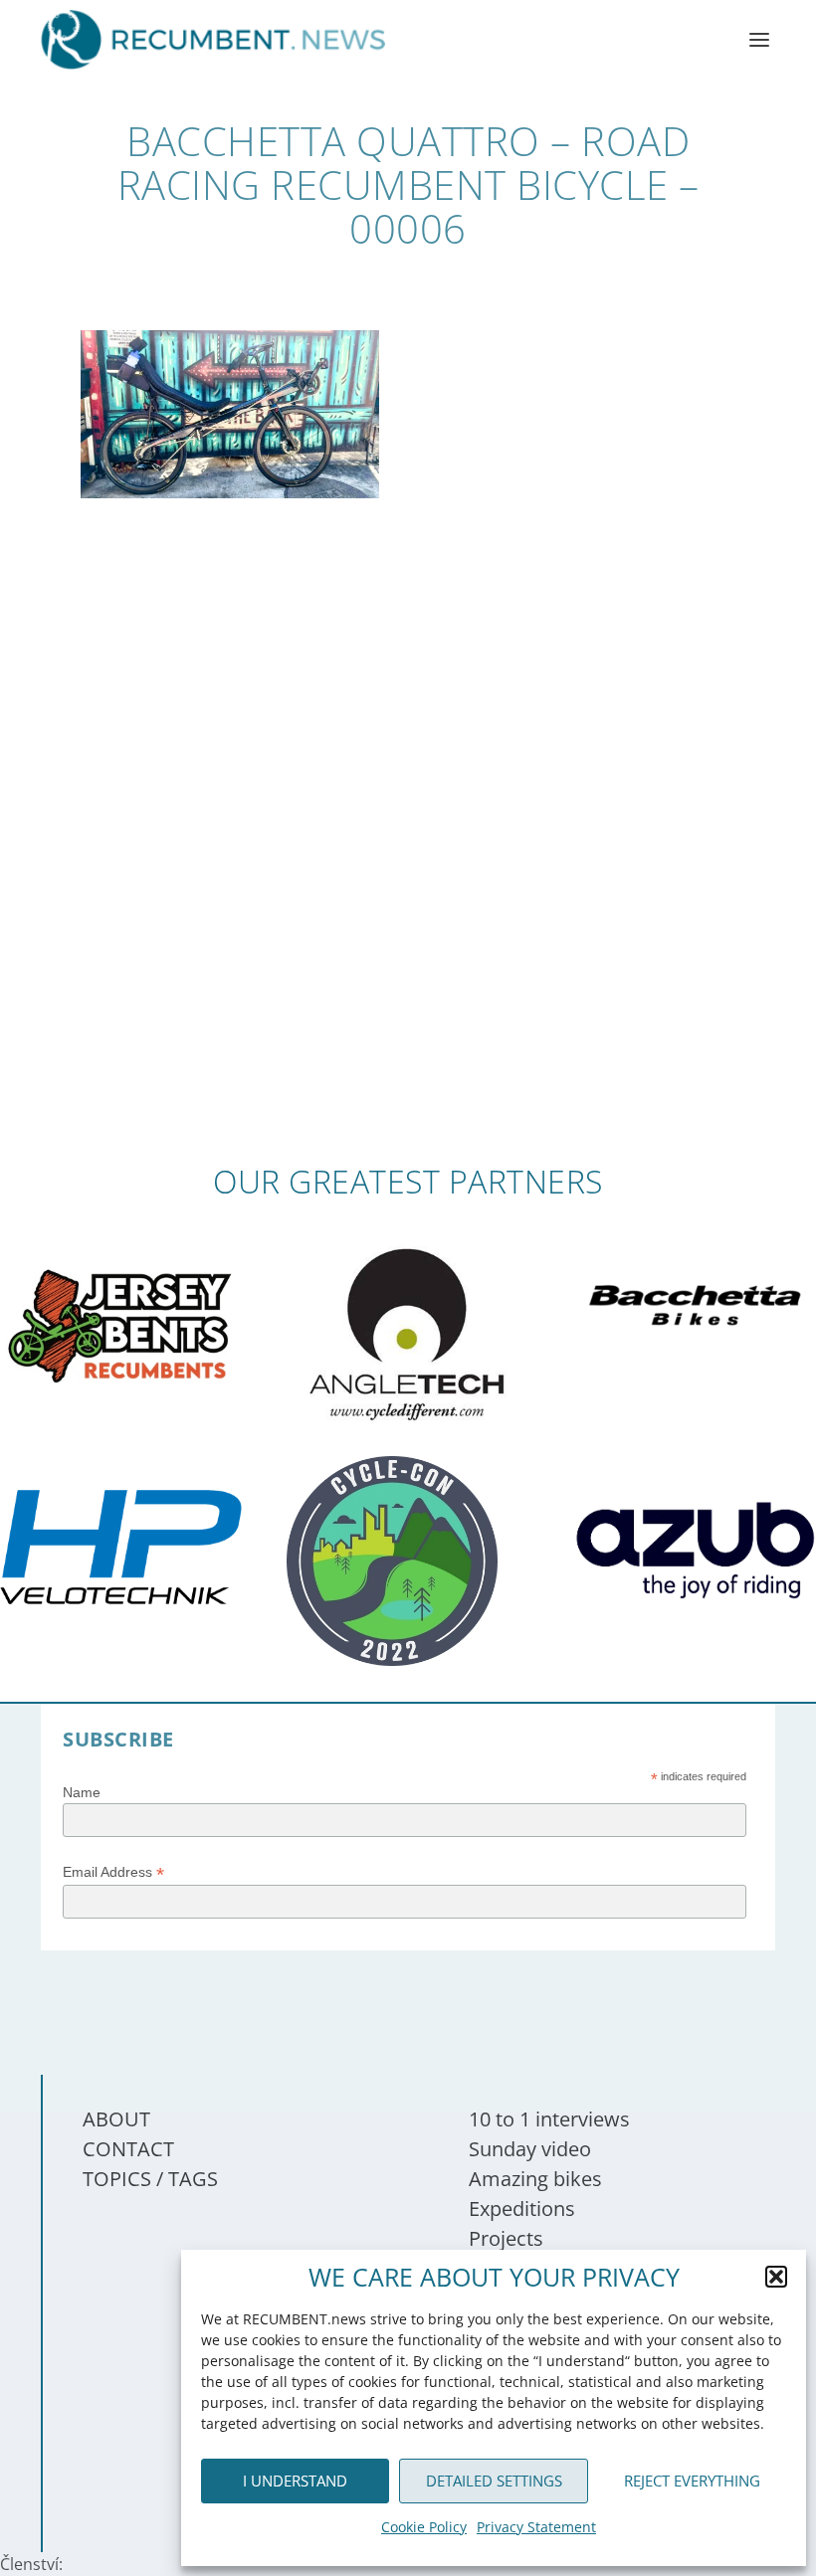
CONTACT (128, 2149)
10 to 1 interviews (549, 2119)
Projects (506, 2238)
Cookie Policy (424, 2527)
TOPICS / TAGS (150, 2179)
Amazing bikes (535, 2179)
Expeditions (522, 2208)
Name (82, 1792)
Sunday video (530, 2149)
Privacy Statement (536, 2527)
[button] (776, 2277)
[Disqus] (408, 872)
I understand (295, 2481)
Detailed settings (494, 2481)
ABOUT (116, 2119)
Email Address (113, 1872)
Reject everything (692, 2481)
